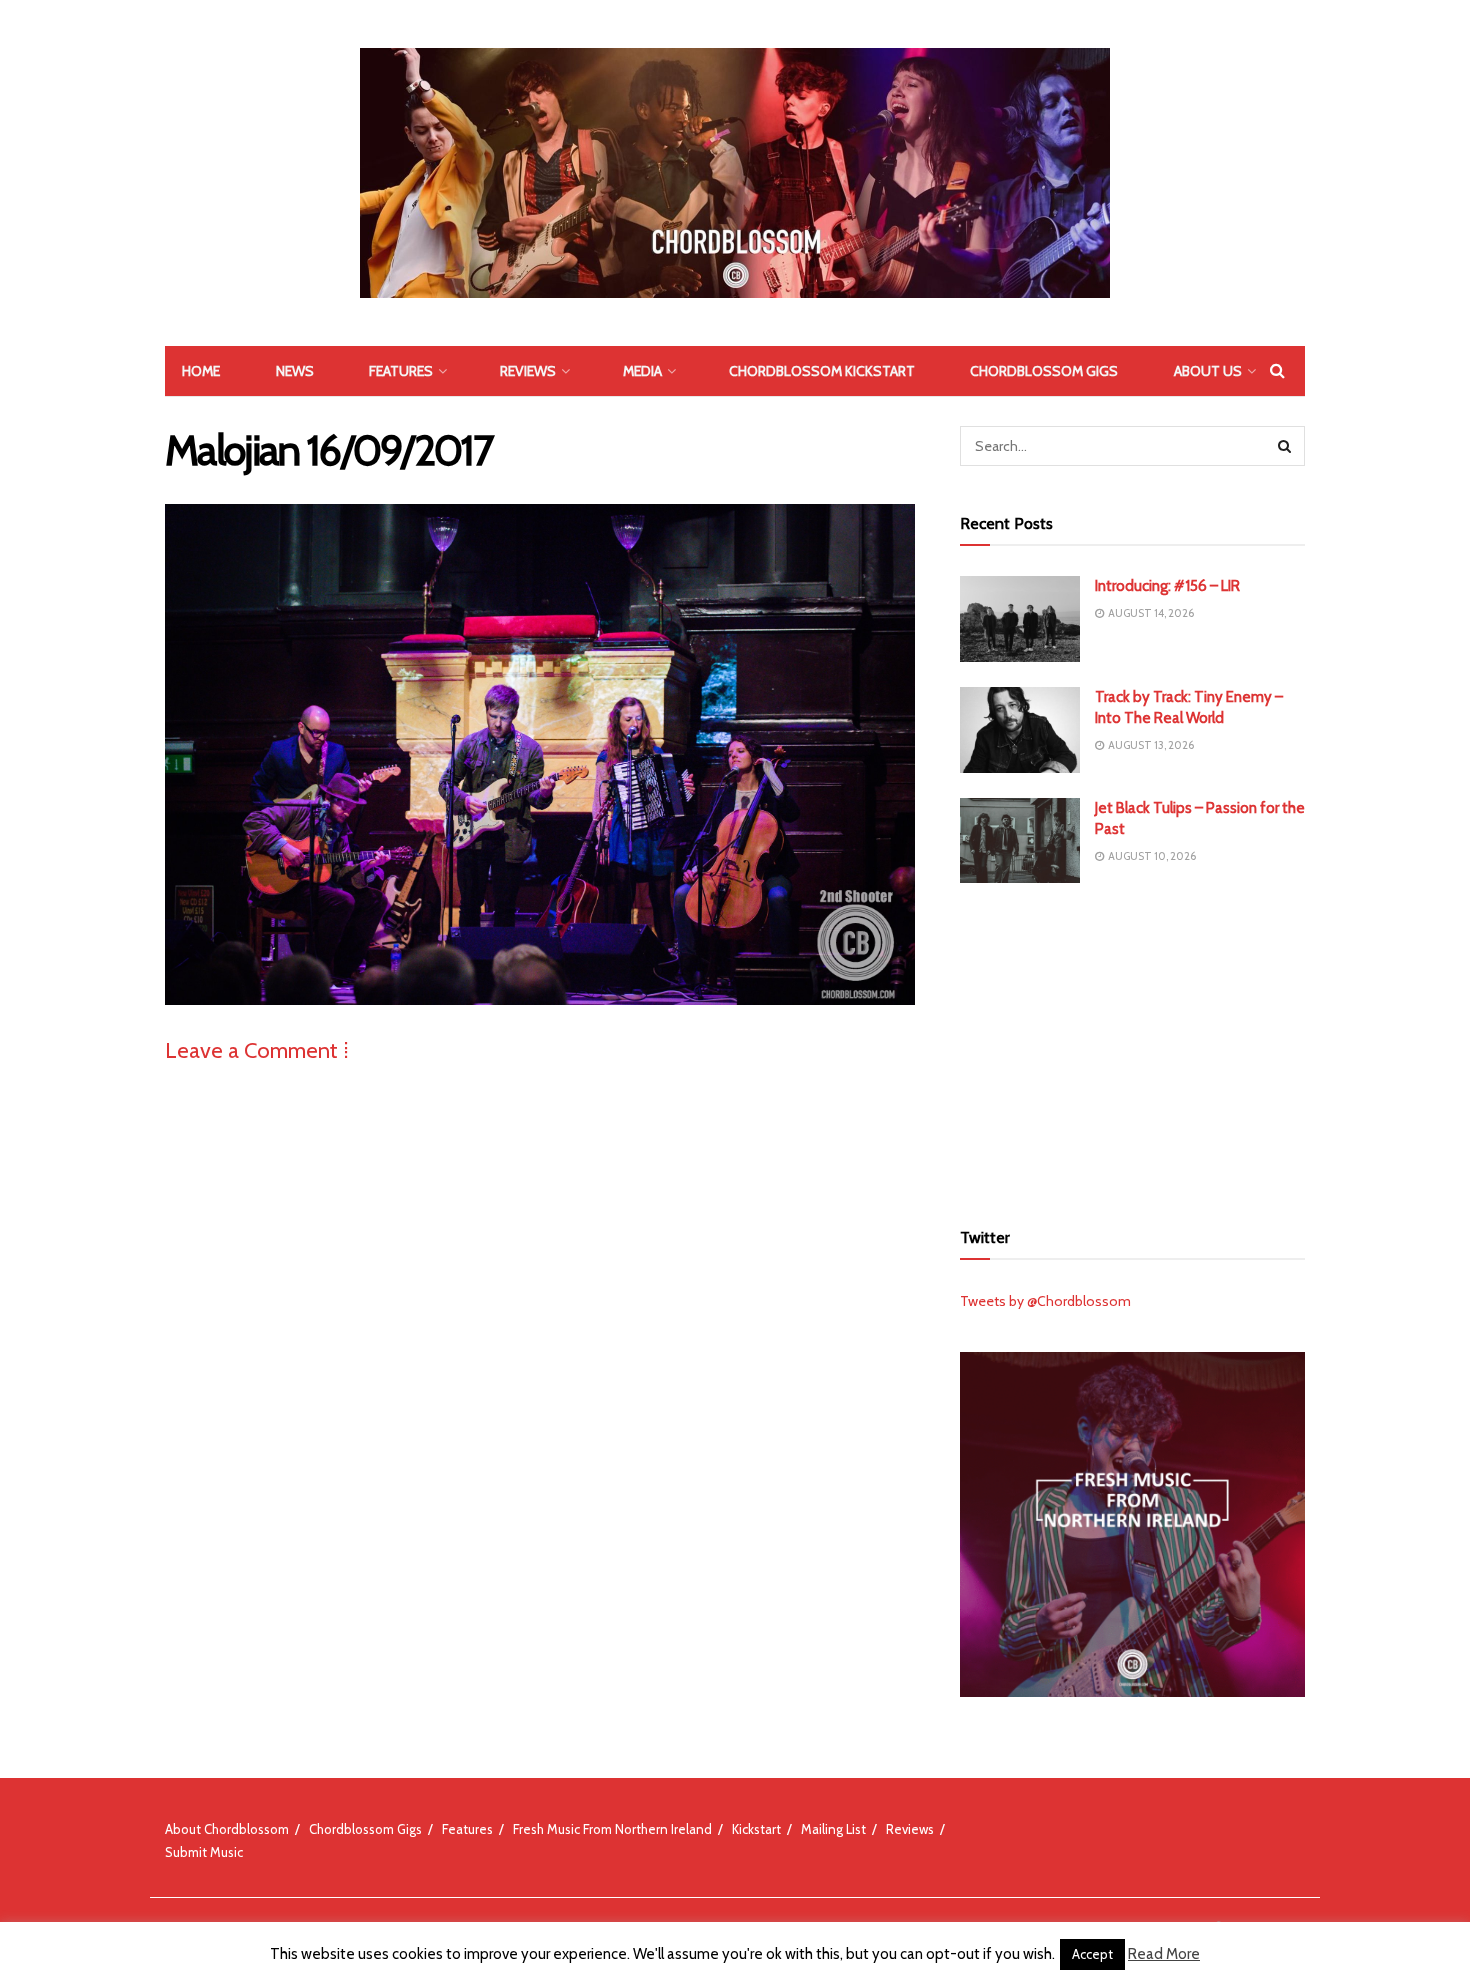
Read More (1164, 1954)
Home (201, 371)
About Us (1208, 371)
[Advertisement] (1133, 1048)
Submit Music (204, 1852)
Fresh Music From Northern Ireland (612, 1829)
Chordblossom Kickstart (822, 371)
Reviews (528, 371)
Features (401, 371)
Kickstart (756, 1829)
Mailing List (833, 1829)
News (295, 371)
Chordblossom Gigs (1044, 371)
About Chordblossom (227, 1829)
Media (642, 371)
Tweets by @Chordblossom (1045, 1301)
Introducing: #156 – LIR (1167, 586)
